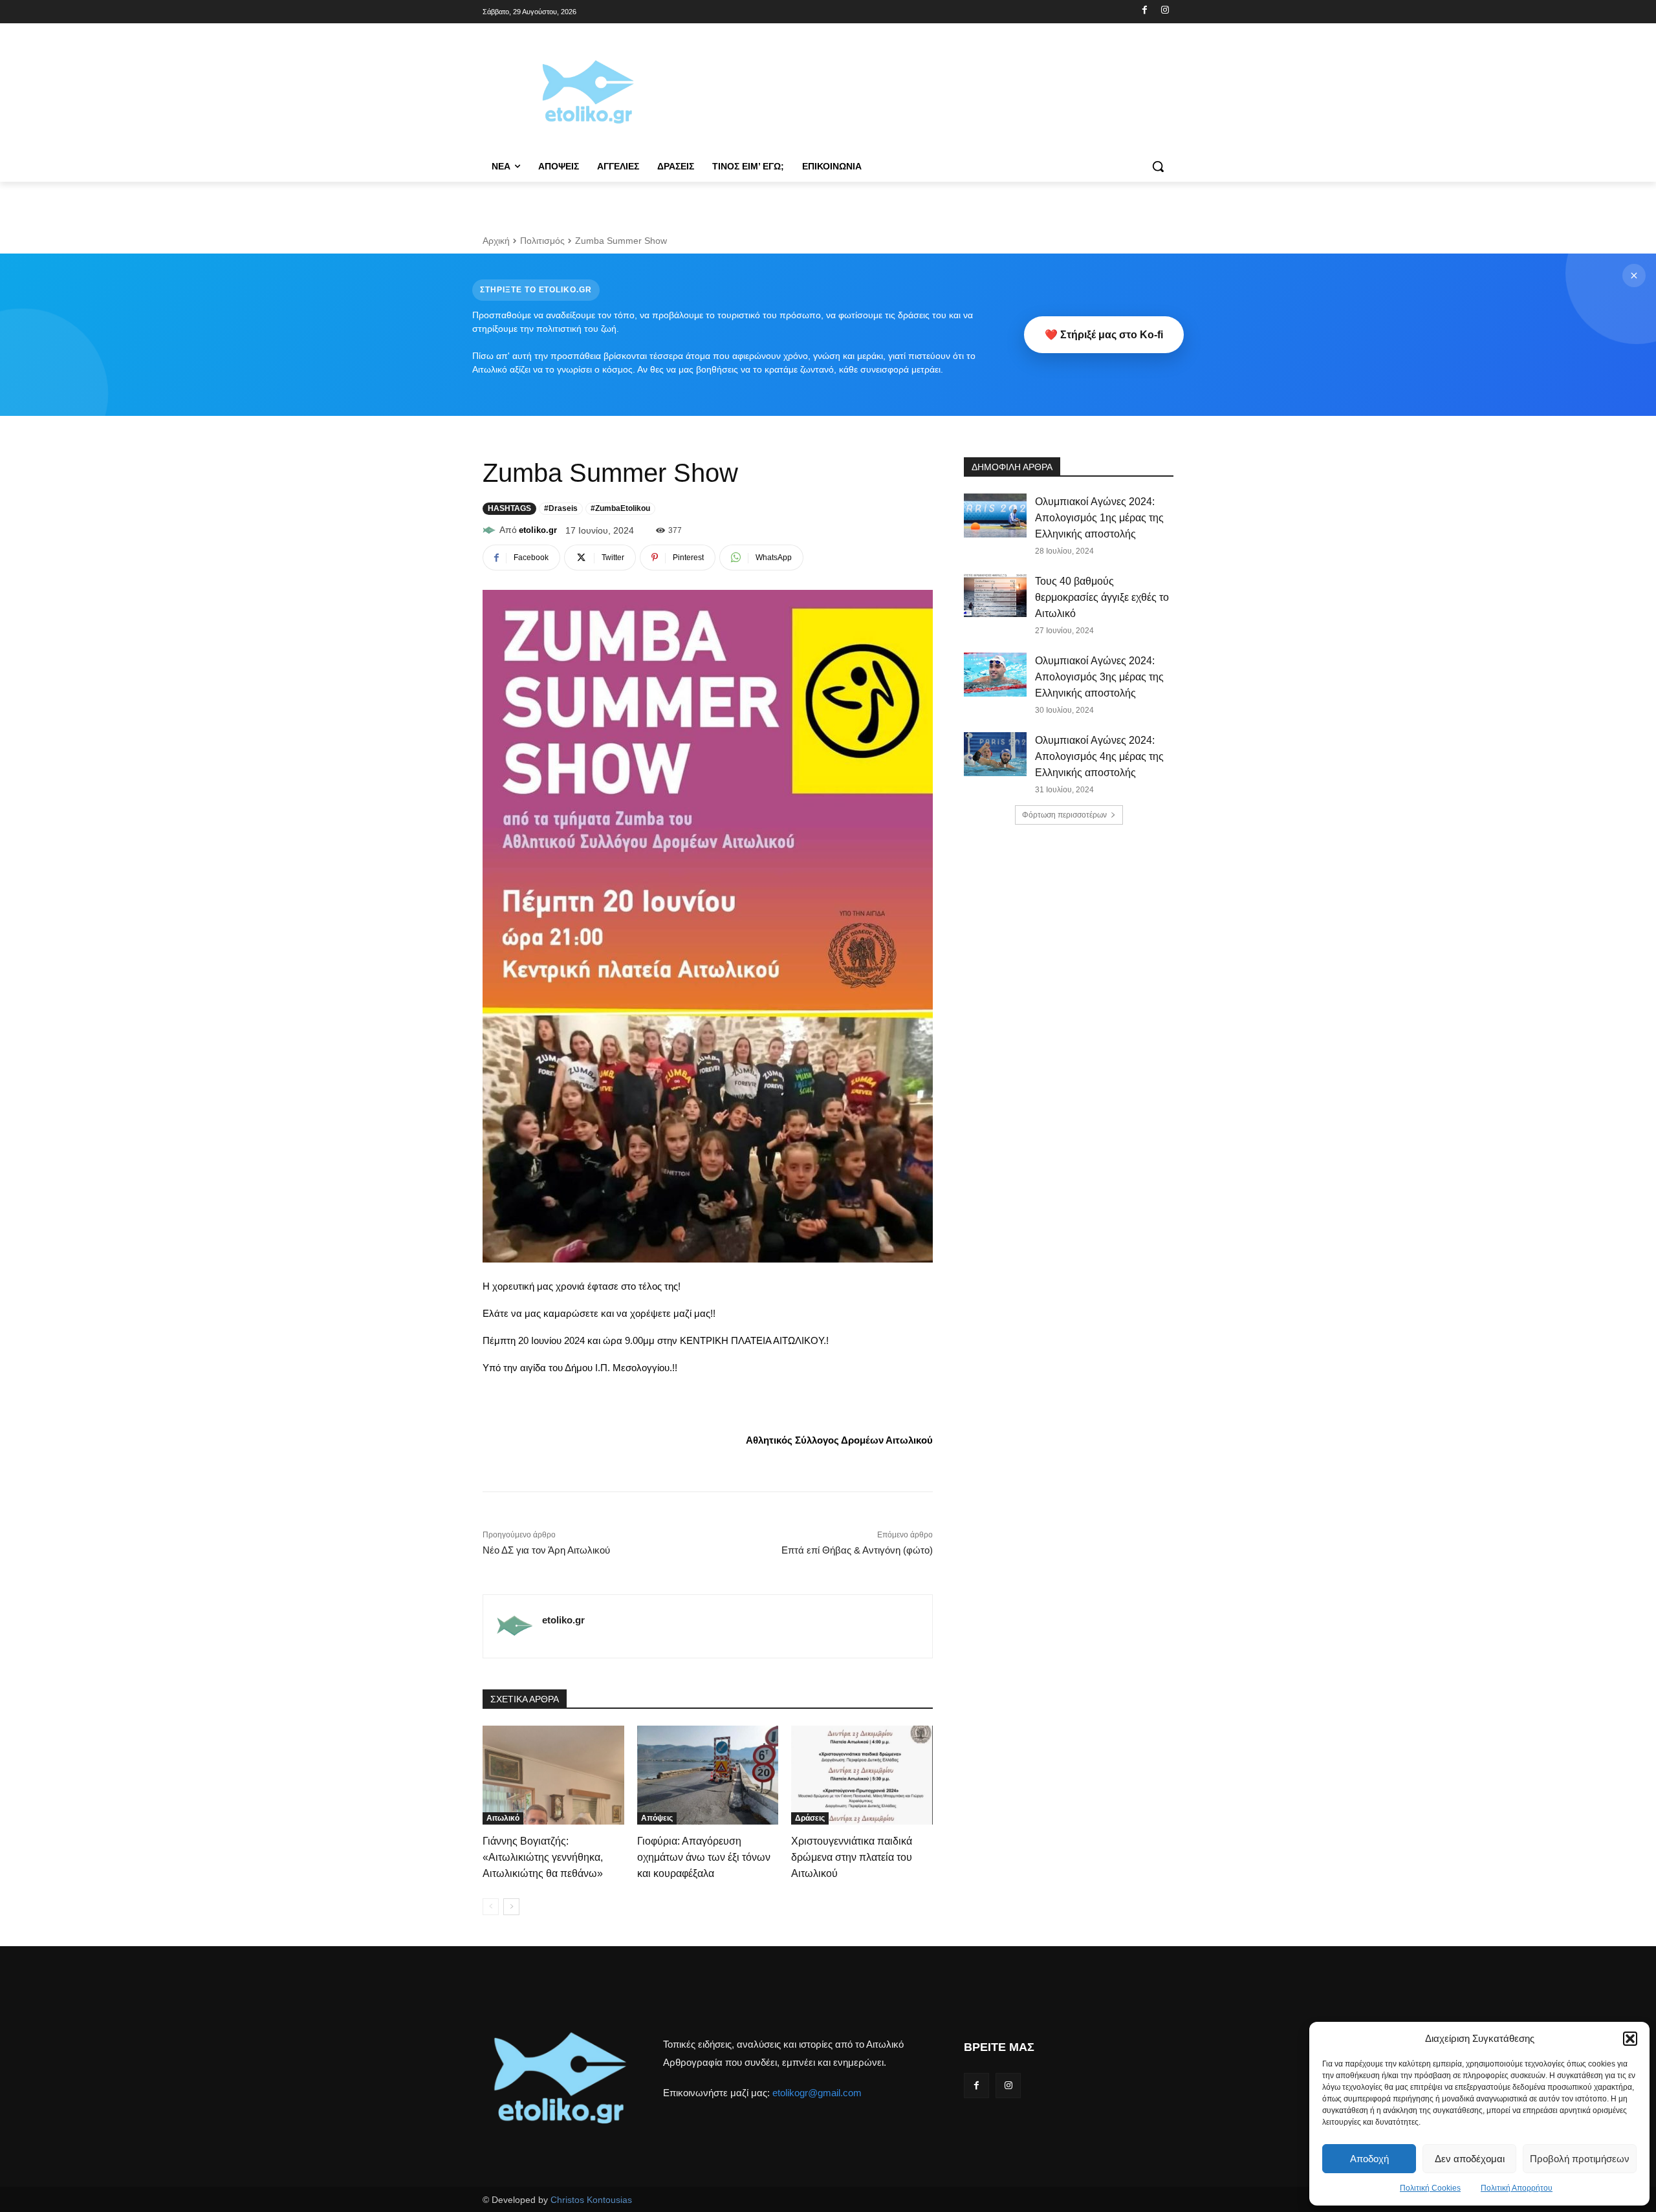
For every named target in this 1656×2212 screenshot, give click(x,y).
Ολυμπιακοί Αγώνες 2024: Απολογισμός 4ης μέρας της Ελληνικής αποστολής (1099, 756)
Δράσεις (810, 1818)
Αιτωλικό (503, 1818)
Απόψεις (657, 1818)
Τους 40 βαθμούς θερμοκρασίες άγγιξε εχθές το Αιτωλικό (1102, 597)
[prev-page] (491, 1907)
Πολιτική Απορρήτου (1517, 2188)
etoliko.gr (538, 530)
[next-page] (511, 1907)
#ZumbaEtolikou (620, 508)
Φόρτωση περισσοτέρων (1064, 815)
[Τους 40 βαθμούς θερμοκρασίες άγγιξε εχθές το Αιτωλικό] (995, 595)
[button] (1630, 2039)
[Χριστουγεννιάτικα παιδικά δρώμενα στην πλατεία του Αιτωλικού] (862, 1775)
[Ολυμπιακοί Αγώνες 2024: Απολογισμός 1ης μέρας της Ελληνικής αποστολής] (995, 515)
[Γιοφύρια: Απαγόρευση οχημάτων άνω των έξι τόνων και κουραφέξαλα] (708, 1775)
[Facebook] (1145, 11)
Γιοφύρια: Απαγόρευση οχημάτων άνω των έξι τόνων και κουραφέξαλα (704, 1857)
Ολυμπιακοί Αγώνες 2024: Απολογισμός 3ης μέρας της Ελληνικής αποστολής (1099, 677)
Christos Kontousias (591, 2200)
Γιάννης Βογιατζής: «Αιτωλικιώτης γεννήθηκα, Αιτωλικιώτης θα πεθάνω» (543, 1857)
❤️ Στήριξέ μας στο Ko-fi (1104, 335)
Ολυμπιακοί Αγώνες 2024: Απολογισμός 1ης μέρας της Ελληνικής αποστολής (1099, 518)
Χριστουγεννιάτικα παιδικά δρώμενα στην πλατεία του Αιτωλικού (852, 1857)
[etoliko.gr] (491, 530)
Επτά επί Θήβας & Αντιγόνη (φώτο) (857, 1550)
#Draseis (561, 508)
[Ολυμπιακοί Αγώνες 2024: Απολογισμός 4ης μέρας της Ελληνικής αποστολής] (995, 754)
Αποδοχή (1369, 2159)
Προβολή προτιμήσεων (1580, 2159)
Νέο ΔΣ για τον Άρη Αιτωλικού (546, 1550)
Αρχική (496, 241)
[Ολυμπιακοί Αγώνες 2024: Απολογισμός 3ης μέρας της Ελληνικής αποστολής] (995, 675)
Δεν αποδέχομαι (1470, 2159)
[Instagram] (1165, 11)
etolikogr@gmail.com (817, 2093)
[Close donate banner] (1634, 276)
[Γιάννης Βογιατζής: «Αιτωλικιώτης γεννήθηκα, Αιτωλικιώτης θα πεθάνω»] (553, 1775)
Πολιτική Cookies (1430, 2188)
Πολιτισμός (542, 241)
